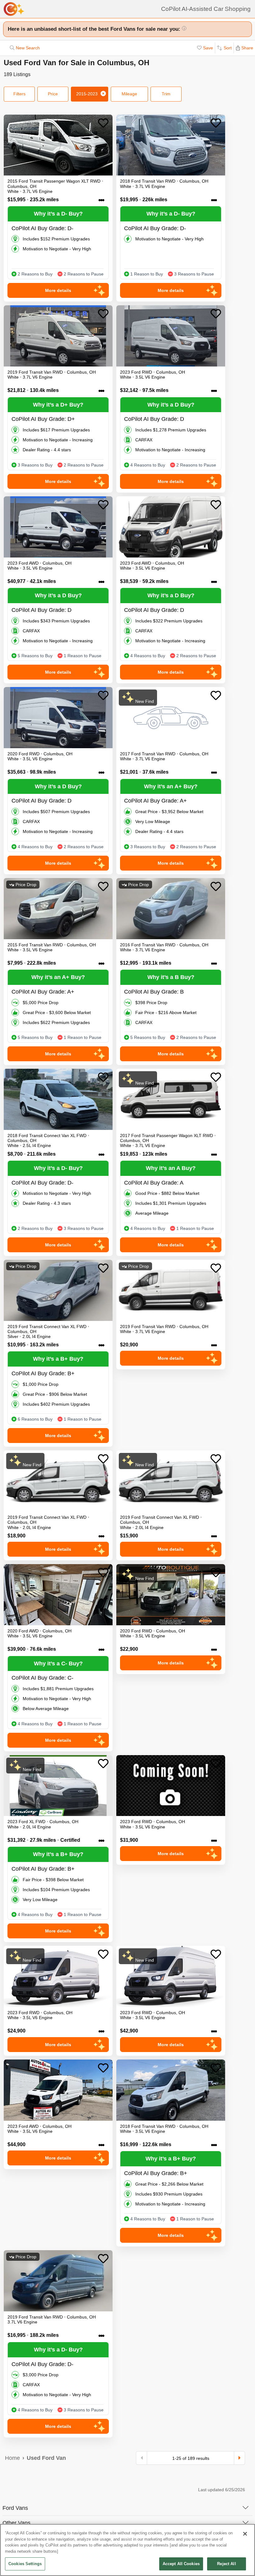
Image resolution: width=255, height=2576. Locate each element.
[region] (127, 2550)
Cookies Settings (25, 2564)
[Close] (245, 2534)
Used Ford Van (46, 2458)
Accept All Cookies (181, 2564)
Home (12, 2458)
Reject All (226, 2564)
